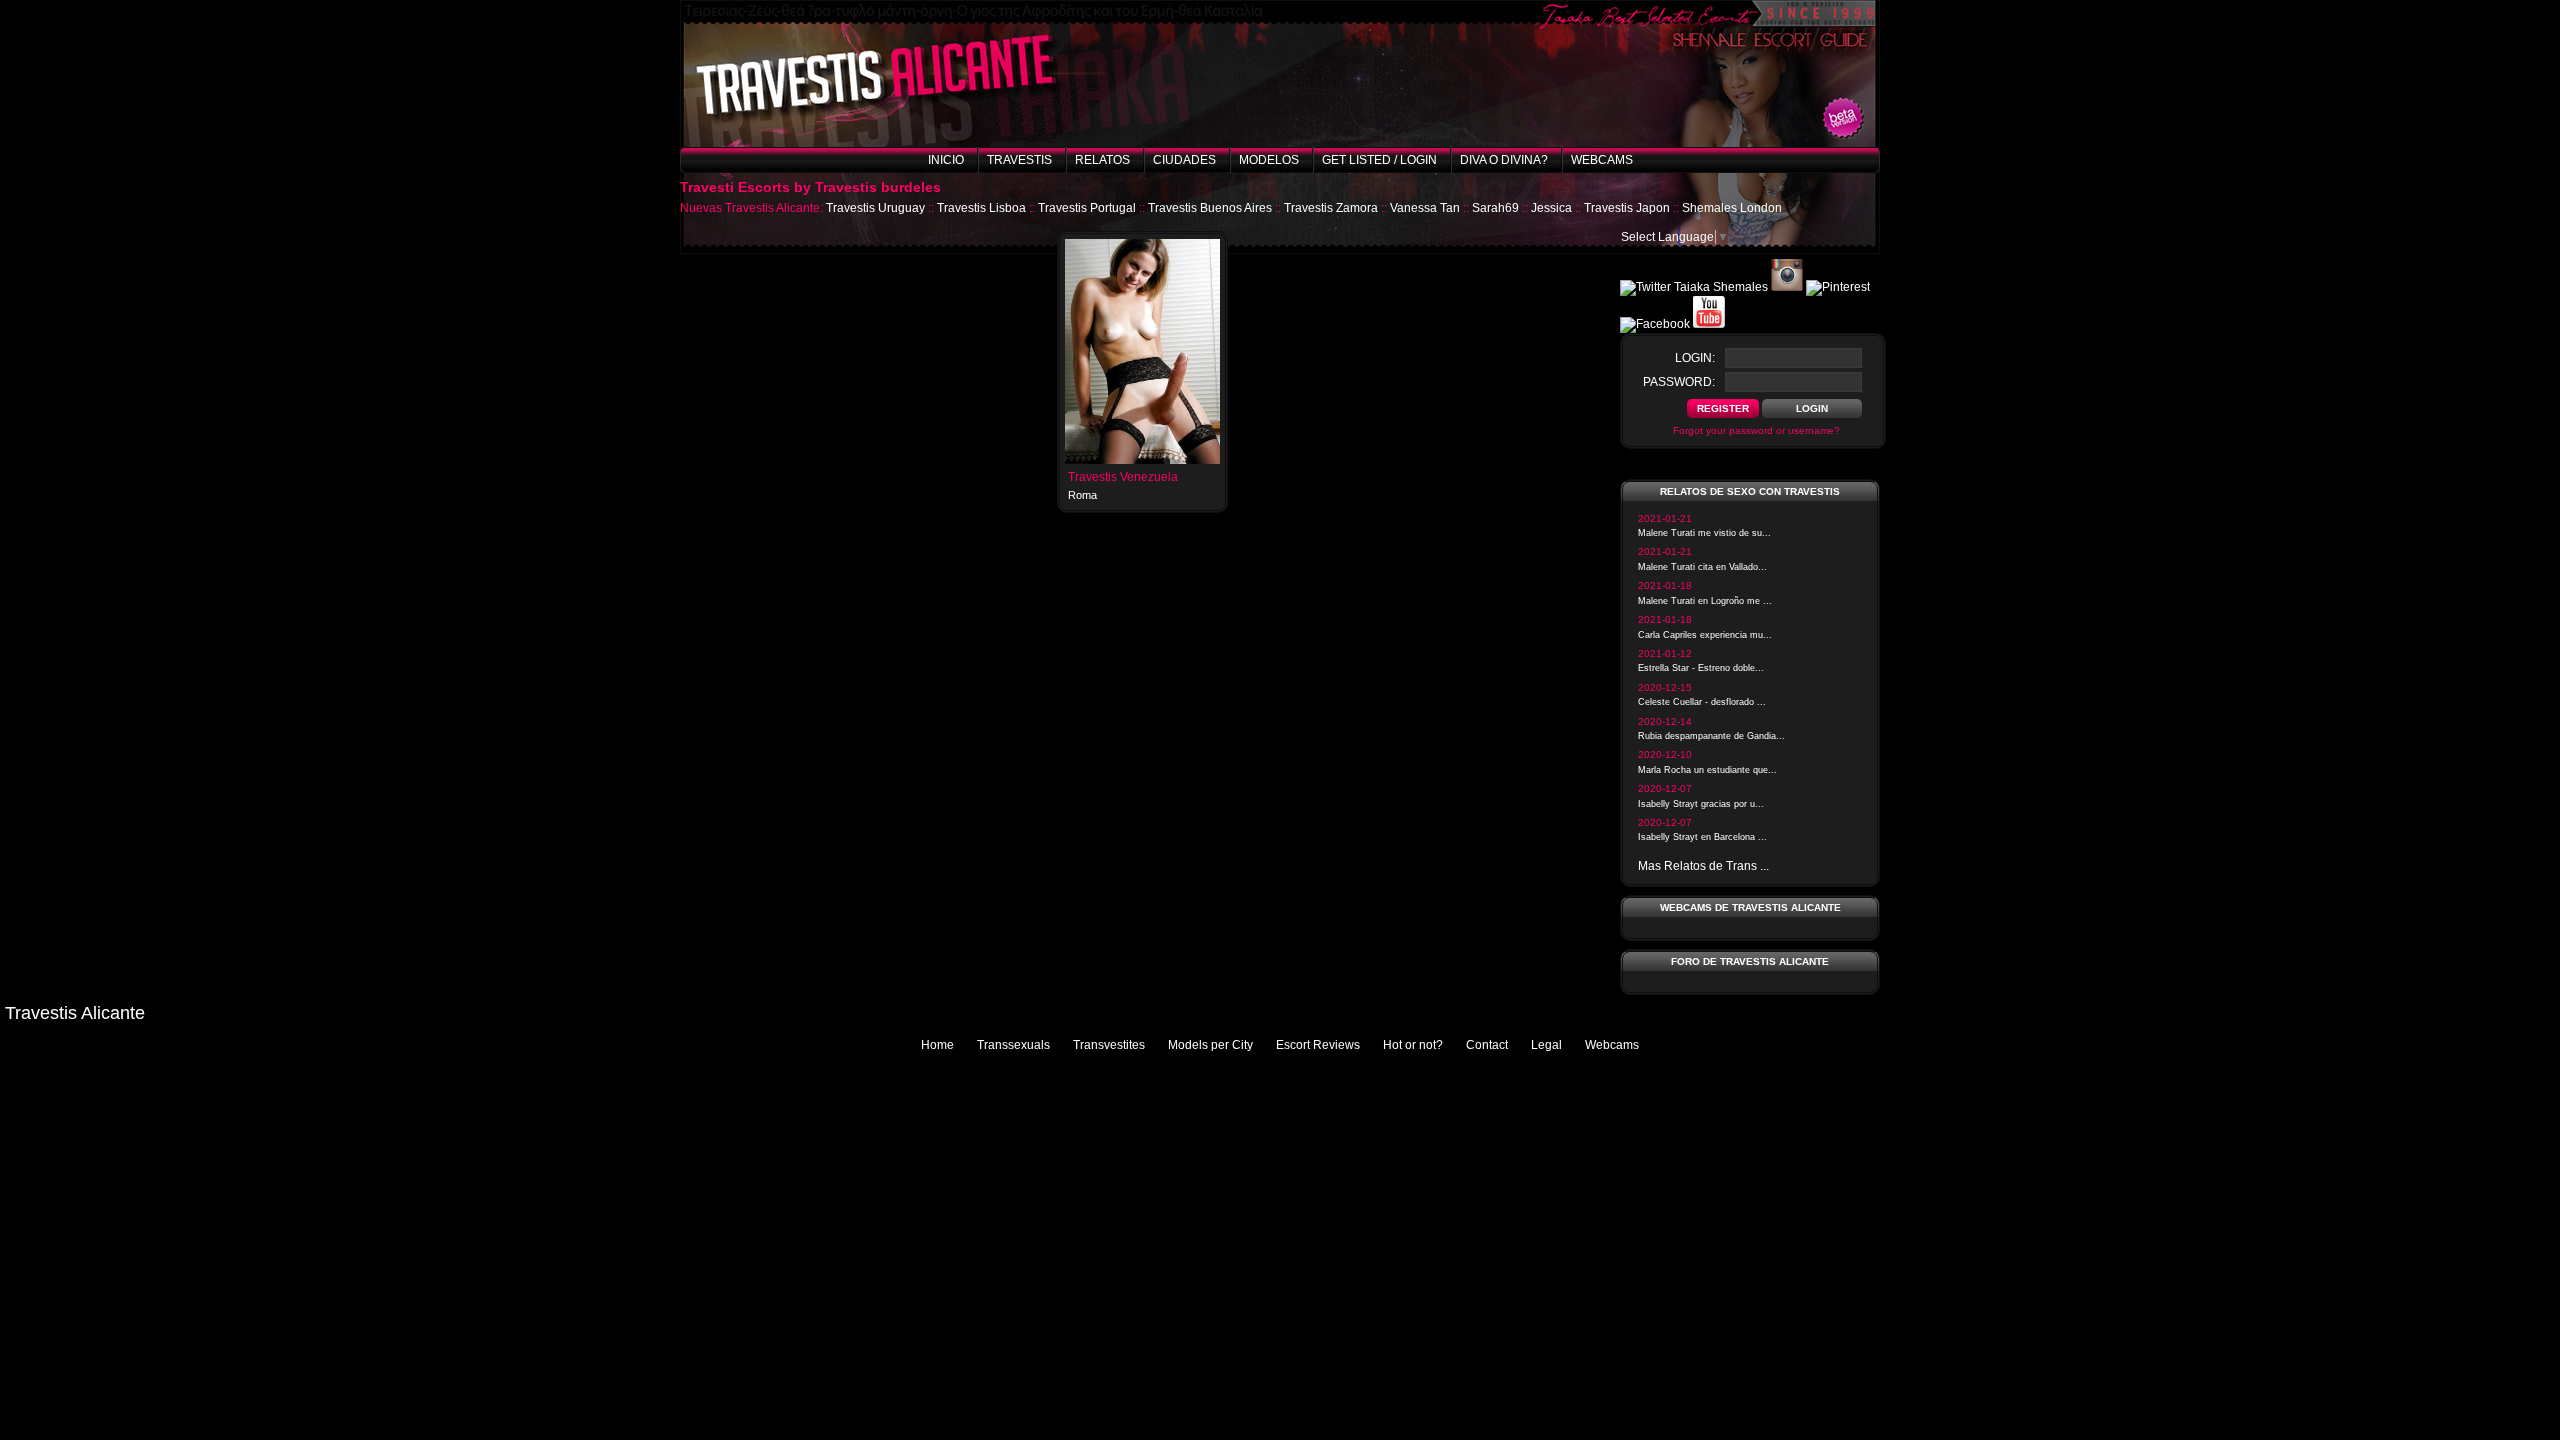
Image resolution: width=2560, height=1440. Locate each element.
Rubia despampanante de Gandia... (1711, 736)
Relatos (1102, 160)
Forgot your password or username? (1756, 430)
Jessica (1551, 208)
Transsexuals (1013, 1045)
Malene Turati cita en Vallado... (1702, 567)
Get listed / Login (1379, 160)
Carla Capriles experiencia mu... (1705, 635)
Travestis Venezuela (1123, 477)
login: (1695, 358)
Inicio (946, 160)
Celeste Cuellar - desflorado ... (1702, 702)
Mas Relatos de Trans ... (1703, 866)
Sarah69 (1495, 208)
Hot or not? (1413, 1045)
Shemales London (1732, 208)
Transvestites (1109, 1045)
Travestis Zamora (1331, 208)
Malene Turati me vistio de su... (1704, 533)
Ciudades (1184, 160)
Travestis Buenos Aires (1210, 208)
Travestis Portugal (1087, 208)
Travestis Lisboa (981, 208)
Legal (1546, 1045)
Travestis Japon (1627, 208)
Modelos (1269, 160)
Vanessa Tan (1425, 208)
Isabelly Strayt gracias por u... (1701, 804)
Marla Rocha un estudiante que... (1707, 770)
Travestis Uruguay (875, 208)
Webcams (1602, 160)
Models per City (1210, 1045)
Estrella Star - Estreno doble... (1701, 668)
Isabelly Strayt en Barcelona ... (1702, 837)
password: (1679, 382)
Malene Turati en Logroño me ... (1705, 601)
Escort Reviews (1318, 1045)
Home (937, 1045)
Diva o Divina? (1504, 160)
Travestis (1019, 160)
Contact (1487, 1045)
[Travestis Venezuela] (1142, 460)
